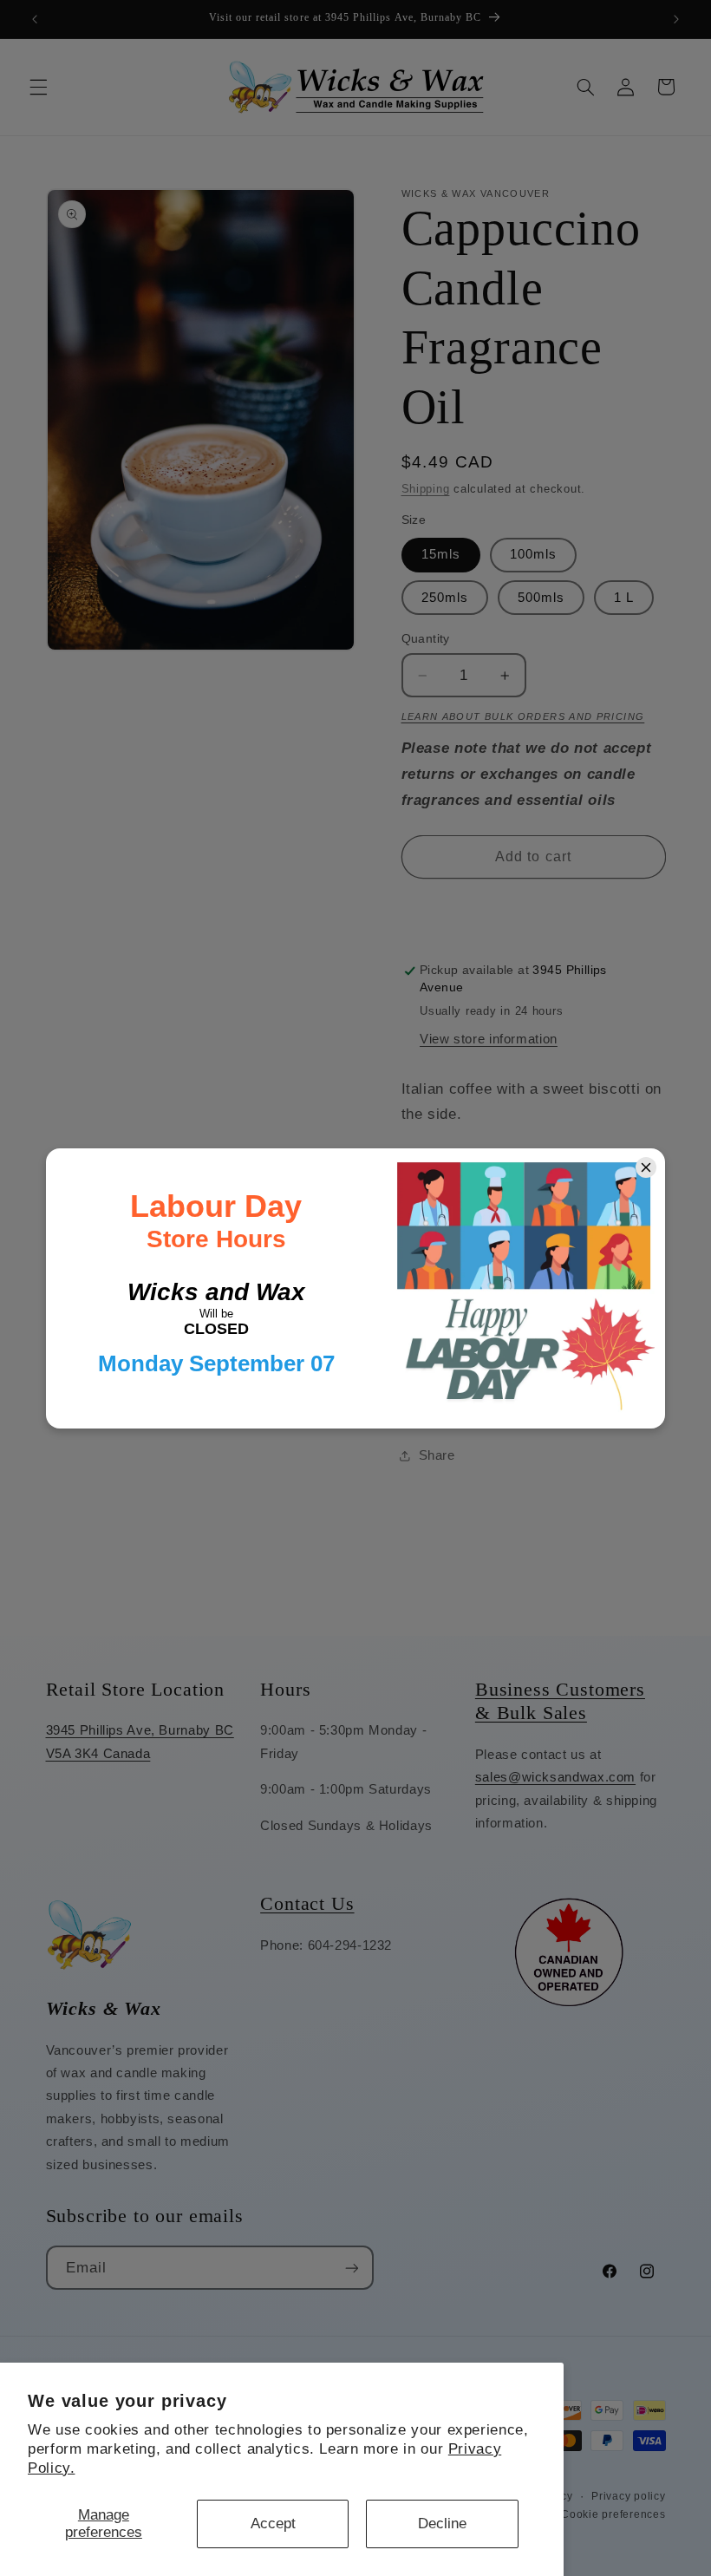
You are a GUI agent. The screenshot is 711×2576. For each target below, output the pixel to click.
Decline (442, 2524)
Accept (273, 2524)
